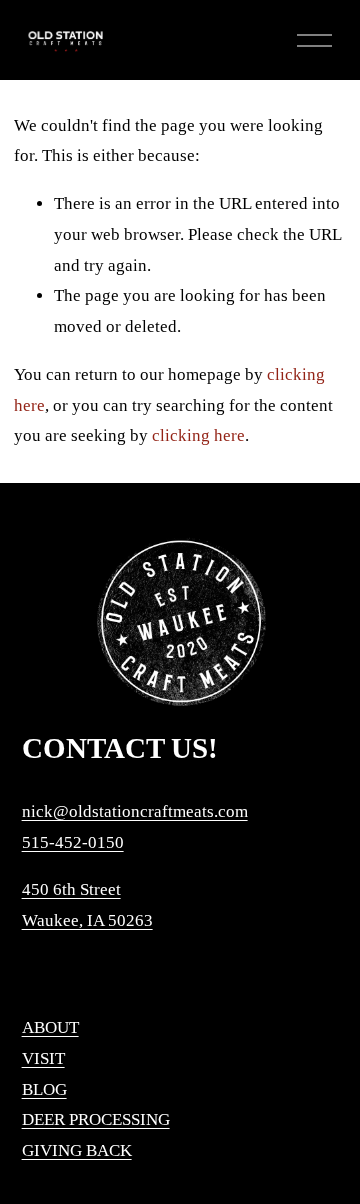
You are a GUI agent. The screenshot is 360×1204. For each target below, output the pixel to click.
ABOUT (50, 1027)
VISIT (43, 1058)
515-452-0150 (73, 842)
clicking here (198, 435)
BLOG (44, 1089)
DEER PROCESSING (96, 1119)
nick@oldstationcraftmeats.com (135, 811)
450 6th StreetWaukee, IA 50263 (87, 905)
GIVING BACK (77, 1150)
